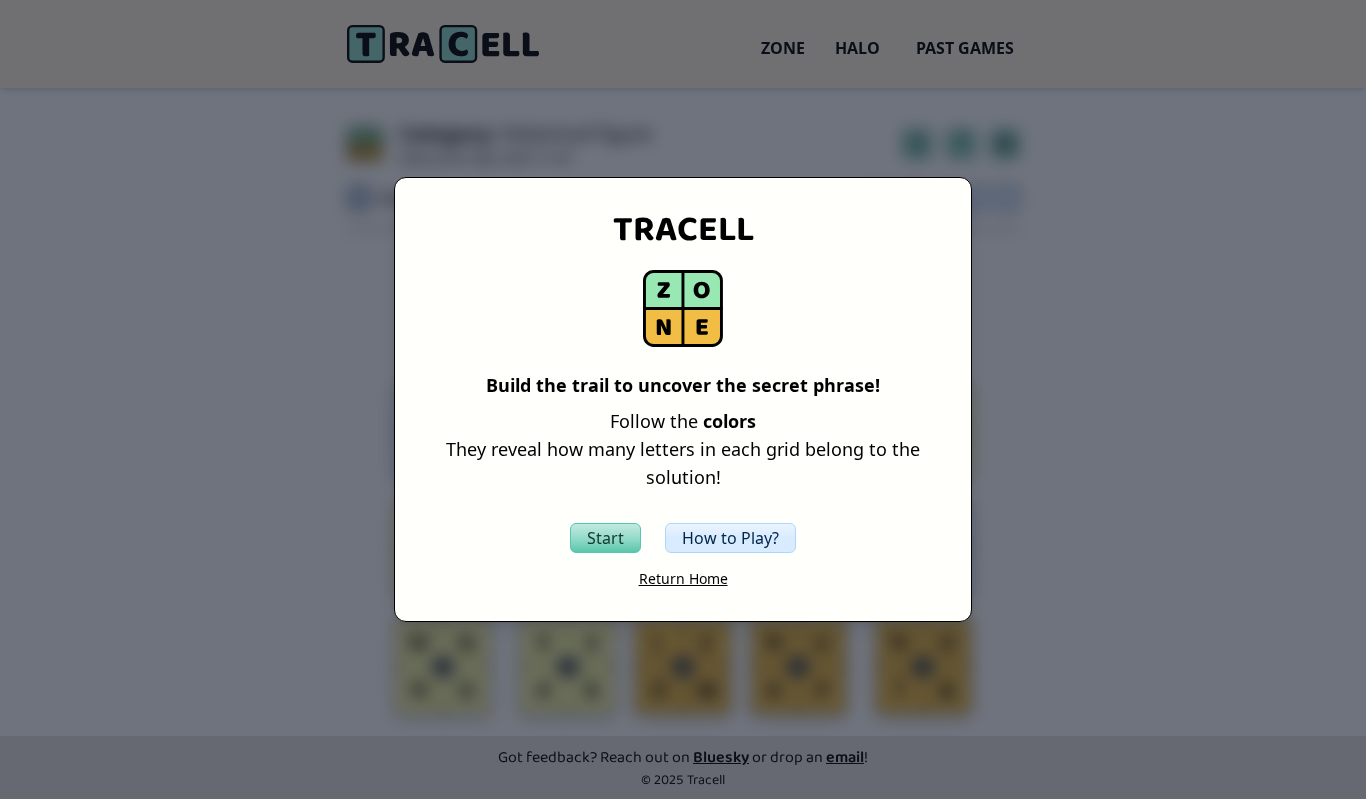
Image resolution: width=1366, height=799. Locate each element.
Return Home (683, 578)
